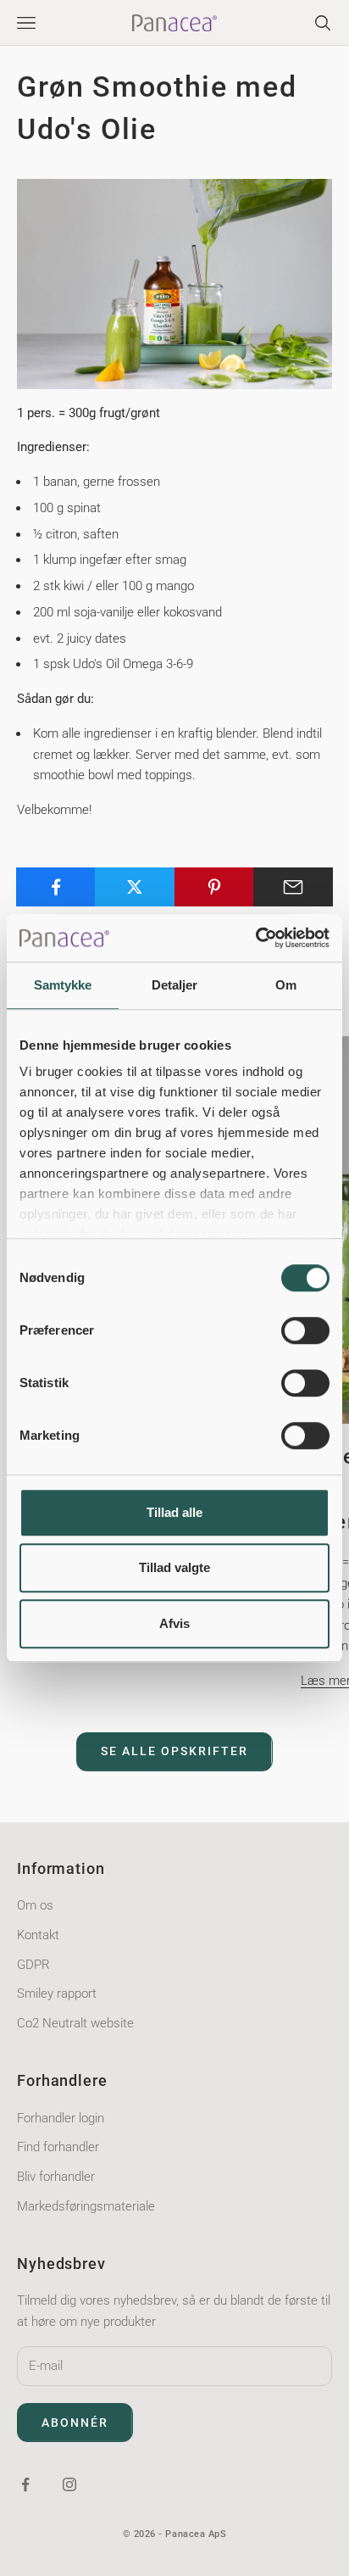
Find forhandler (58, 2147)
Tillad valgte (174, 1567)
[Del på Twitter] (135, 887)
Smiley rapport (57, 1993)
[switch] (305, 1330)
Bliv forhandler (56, 2177)
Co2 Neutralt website (75, 2023)
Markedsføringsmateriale (86, 2206)
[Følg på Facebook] (25, 2484)
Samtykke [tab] (63, 985)
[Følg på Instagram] (69, 2484)
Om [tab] (286, 985)
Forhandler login (61, 2118)
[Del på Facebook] (56, 887)
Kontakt (38, 1935)
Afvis (174, 1623)
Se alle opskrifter (174, 1751)
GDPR (33, 1965)
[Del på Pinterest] (214, 887)
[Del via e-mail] (293, 887)
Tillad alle (174, 1512)
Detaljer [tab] (175, 985)
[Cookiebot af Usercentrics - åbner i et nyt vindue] (255, 938)
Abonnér (75, 2423)
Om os (35, 1905)
